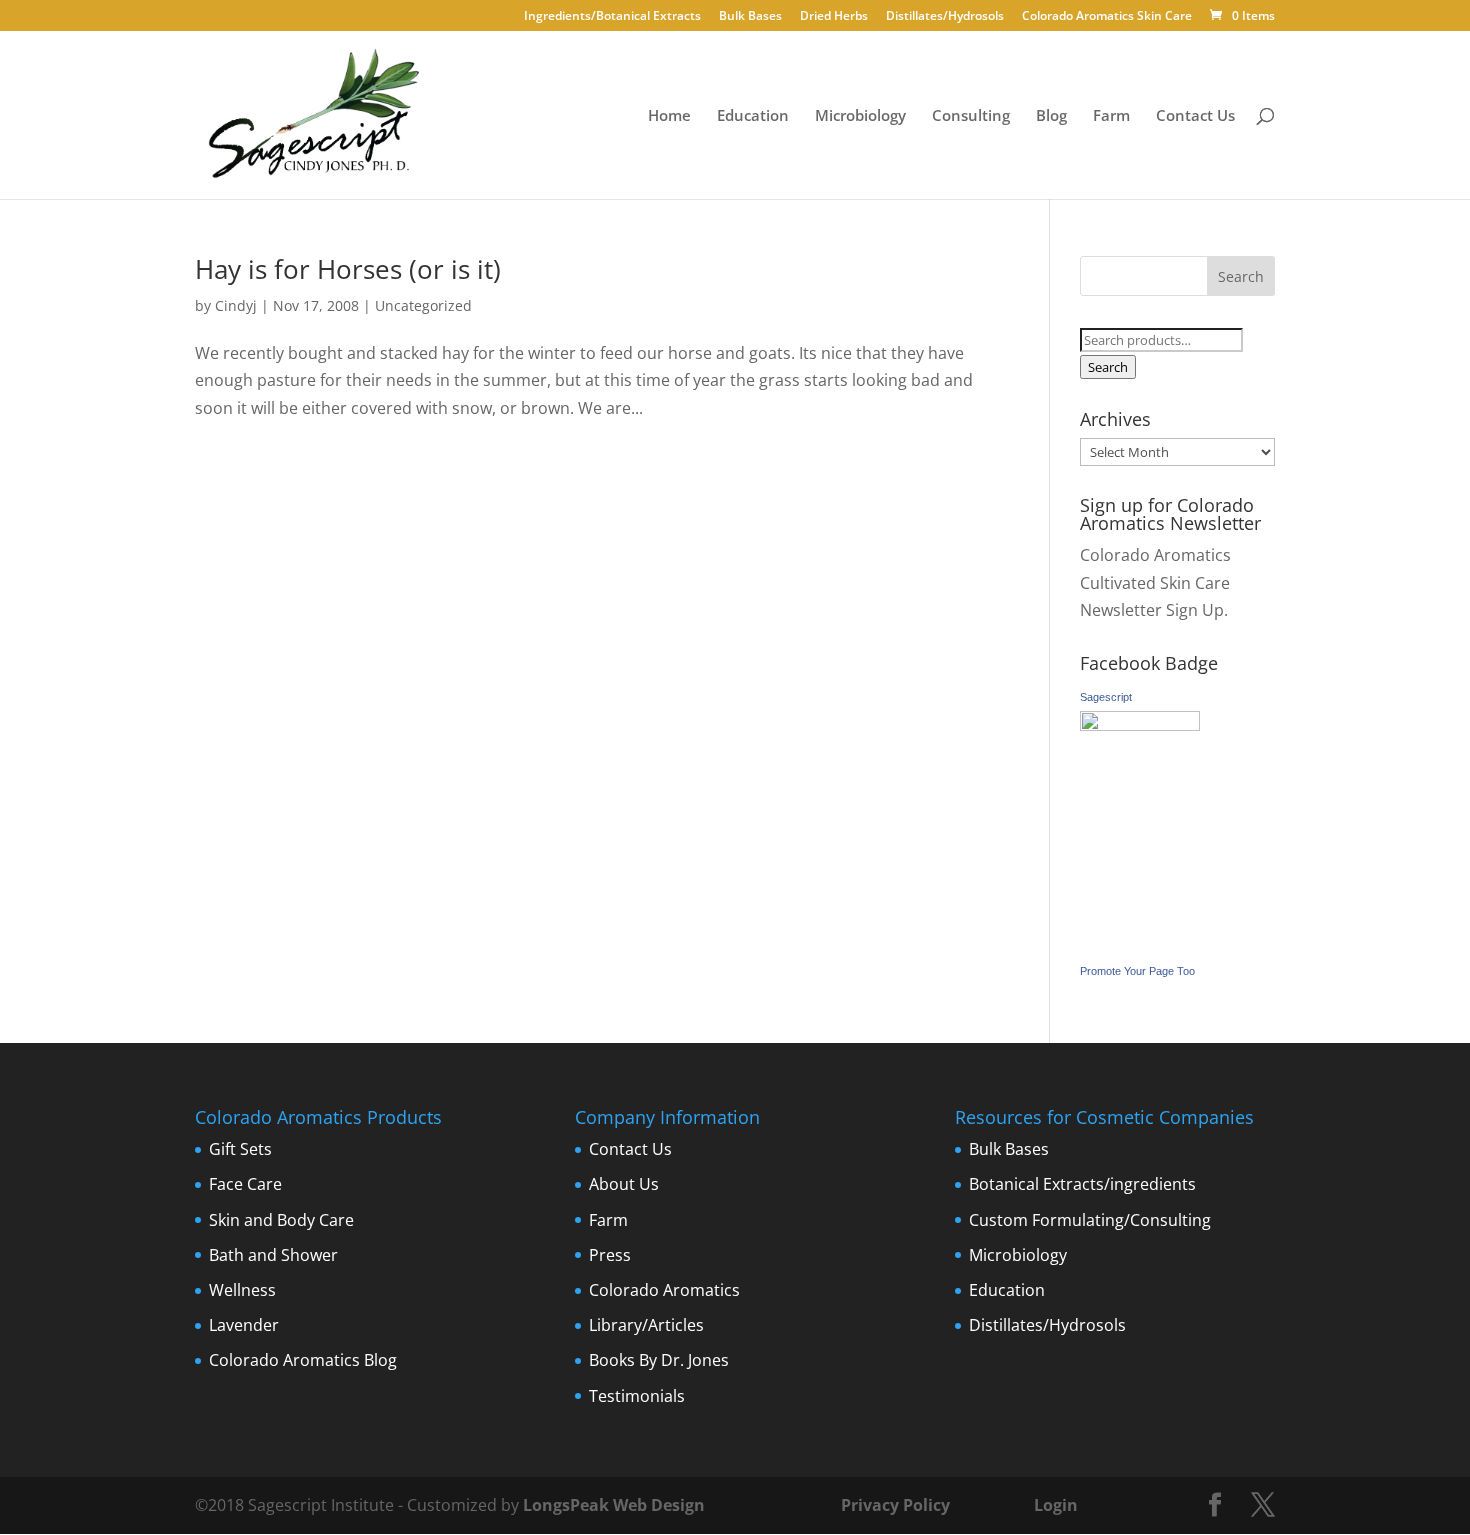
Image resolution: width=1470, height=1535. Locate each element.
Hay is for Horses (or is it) (348, 269)
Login (1056, 1505)
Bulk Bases (750, 17)
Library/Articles (646, 1325)
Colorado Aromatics (664, 1290)
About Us (624, 1184)
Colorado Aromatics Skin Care (1107, 17)
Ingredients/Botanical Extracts (612, 17)
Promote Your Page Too (1137, 971)
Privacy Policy (893, 1505)
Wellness (242, 1290)
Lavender (244, 1325)
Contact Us (1195, 116)
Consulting (971, 116)
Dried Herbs (834, 17)
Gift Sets (240, 1149)
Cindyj (236, 305)
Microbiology (860, 116)
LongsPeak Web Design (614, 1505)
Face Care (245, 1184)
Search (1108, 367)
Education (753, 116)
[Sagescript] (1140, 725)
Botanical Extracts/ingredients (1082, 1184)
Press (610, 1255)
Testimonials (637, 1396)
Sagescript (1106, 697)
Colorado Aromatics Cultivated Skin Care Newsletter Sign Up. (1155, 582)
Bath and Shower (273, 1255)
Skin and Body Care (281, 1220)
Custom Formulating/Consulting (1090, 1220)
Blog (1051, 116)
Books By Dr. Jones (659, 1360)
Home (669, 116)
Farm (1111, 116)
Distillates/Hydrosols (945, 17)
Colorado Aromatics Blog (303, 1360)
